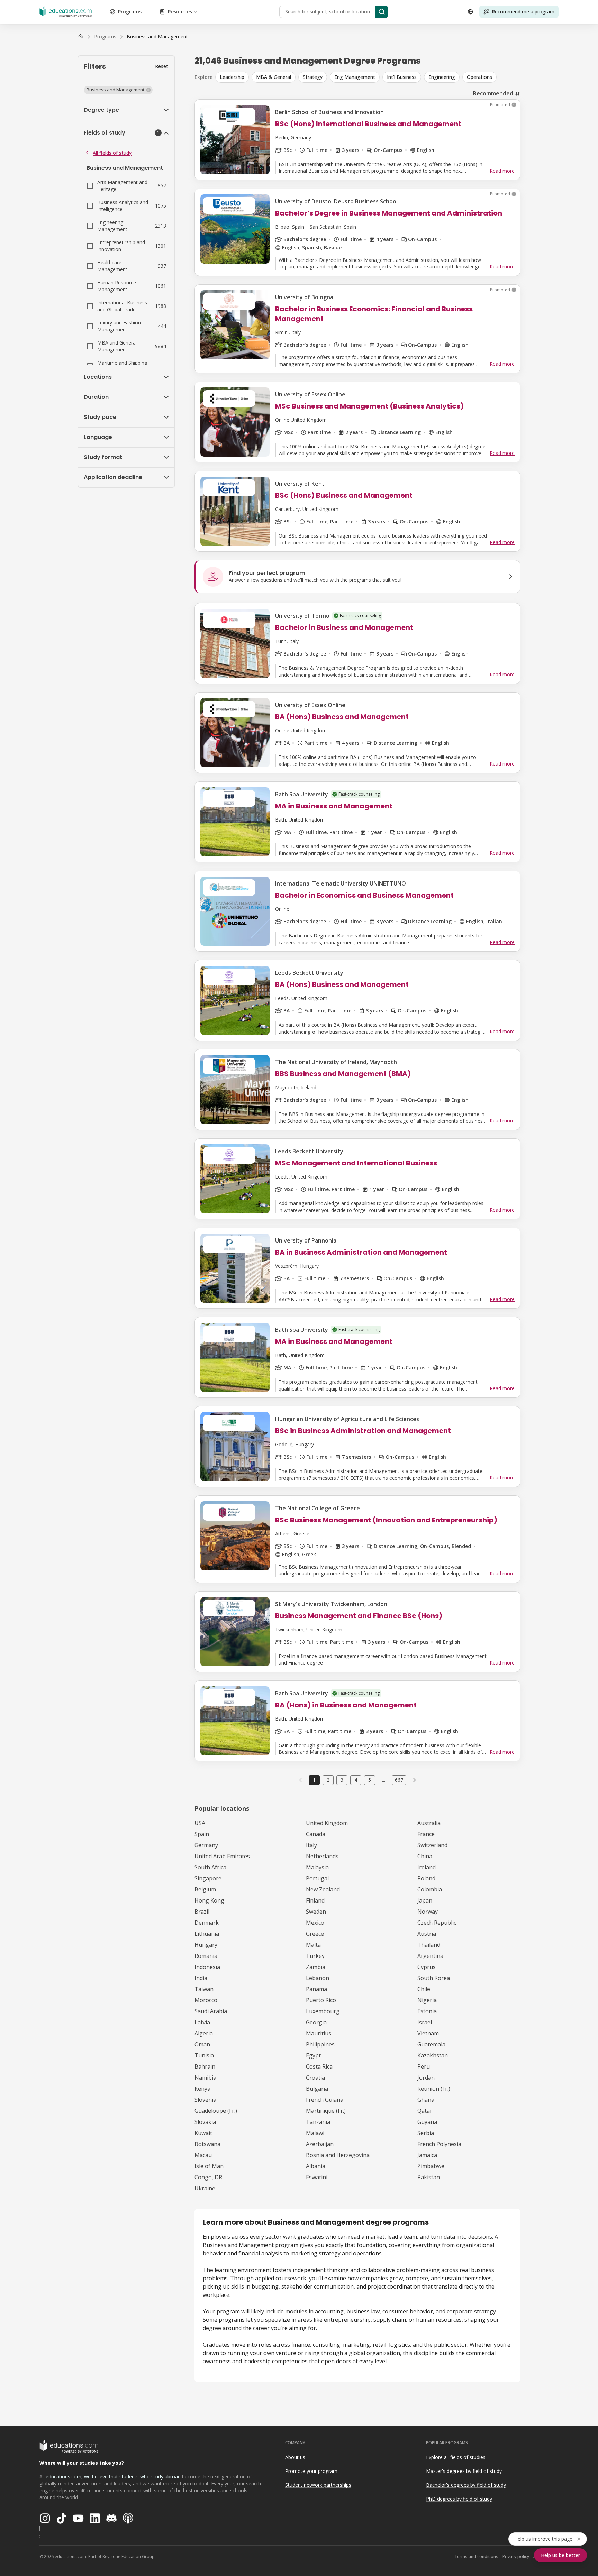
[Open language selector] (470, 12)
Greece (315, 1934)
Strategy (313, 77)
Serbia (426, 2133)
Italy (311, 1845)
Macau (203, 2155)
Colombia (430, 1889)
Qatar (425, 2111)
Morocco (206, 2000)
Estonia (427, 2011)
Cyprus (427, 1967)
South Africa (210, 1867)
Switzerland (432, 1845)
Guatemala (431, 2044)
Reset (162, 66)
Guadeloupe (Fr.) (216, 2111)
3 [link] (342, 1780)
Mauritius (319, 2033)
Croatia (315, 2078)
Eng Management (355, 77)
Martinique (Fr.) (326, 2111)
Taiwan (204, 1989)
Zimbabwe (431, 2166)
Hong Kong (209, 1900)
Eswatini (317, 2177)
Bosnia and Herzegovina (338, 2155)
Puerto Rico (321, 2000)
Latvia (202, 2022)
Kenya (202, 2089)
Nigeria (427, 2000)
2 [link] (328, 1780)
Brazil (202, 1912)
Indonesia (207, 1967)
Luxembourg (323, 2011)
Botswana (207, 2144)
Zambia (316, 1967)
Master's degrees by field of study (464, 2471)
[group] (368, 77)
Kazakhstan (433, 2055)
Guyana (427, 2122)
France (426, 1834)
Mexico (315, 1923)
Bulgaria (317, 2089)
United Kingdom (327, 1823)
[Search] (382, 12)
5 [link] (370, 1780)
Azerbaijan (320, 2144)
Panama (316, 1989)
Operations (479, 77)
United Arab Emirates (222, 1856)
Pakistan (429, 2177)
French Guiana (325, 2100)
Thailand (429, 1945)
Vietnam (428, 2033)
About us (295, 2457)
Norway (428, 1912)
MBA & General (274, 77)
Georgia (316, 2022)
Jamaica (427, 2155)
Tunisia (204, 2055)
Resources (180, 12)
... (384, 1780)
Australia (429, 1823)
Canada (316, 1834)
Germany (206, 1845)
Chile (424, 1989)
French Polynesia (439, 2144)
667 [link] (399, 1780)
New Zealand (323, 1889)
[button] (118, 90)
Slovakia (205, 2122)
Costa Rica (319, 2066)
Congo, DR (208, 2177)
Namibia (205, 2078)
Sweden (316, 1912)
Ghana (426, 2100)
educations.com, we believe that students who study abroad (113, 2477)
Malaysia (317, 1867)
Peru (424, 2066)
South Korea (434, 1978)
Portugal (317, 1878)
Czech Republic (437, 1923)
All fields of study (112, 153)
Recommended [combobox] (493, 93)
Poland (426, 1878)
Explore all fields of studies (456, 2457)
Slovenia (205, 2100)
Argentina (430, 1956)
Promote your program (311, 2471)
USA (200, 1823)
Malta (313, 1945)
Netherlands (322, 1856)
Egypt (313, 2055)
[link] (157, 37)
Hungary (206, 1945)
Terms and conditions (476, 2556)
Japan (425, 1900)
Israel (425, 2022)
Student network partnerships (318, 2485)
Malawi (315, 2133)
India (201, 1978)
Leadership (232, 77)
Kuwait (203, 2133)
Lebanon (318, 1978)
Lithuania (207, 1934)
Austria (427, 1934)
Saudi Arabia (211, 2011)
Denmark (207, 1923)
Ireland (427, 1867)
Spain (202, 1834)
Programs (130, 12)
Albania (316, 2166)
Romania (206, 1956)
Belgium (205, 1889)
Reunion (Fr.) (434, 2089)
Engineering (442, 77)
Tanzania (318, 2122)
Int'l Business (402, 77)
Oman (202, 2044)
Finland (315, 1900)
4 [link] (356, 1780)
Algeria (204, 2033)
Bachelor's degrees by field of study (466, 2485)
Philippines (320, 2044)
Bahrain (205, 2066)
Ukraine (205, 2188)
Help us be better (560, 2555)
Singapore (208, 1878)
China (425, 1856)
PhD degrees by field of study (459, 2499)
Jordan (426, 2078)
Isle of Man (209, 2166)
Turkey (315, 1956)
